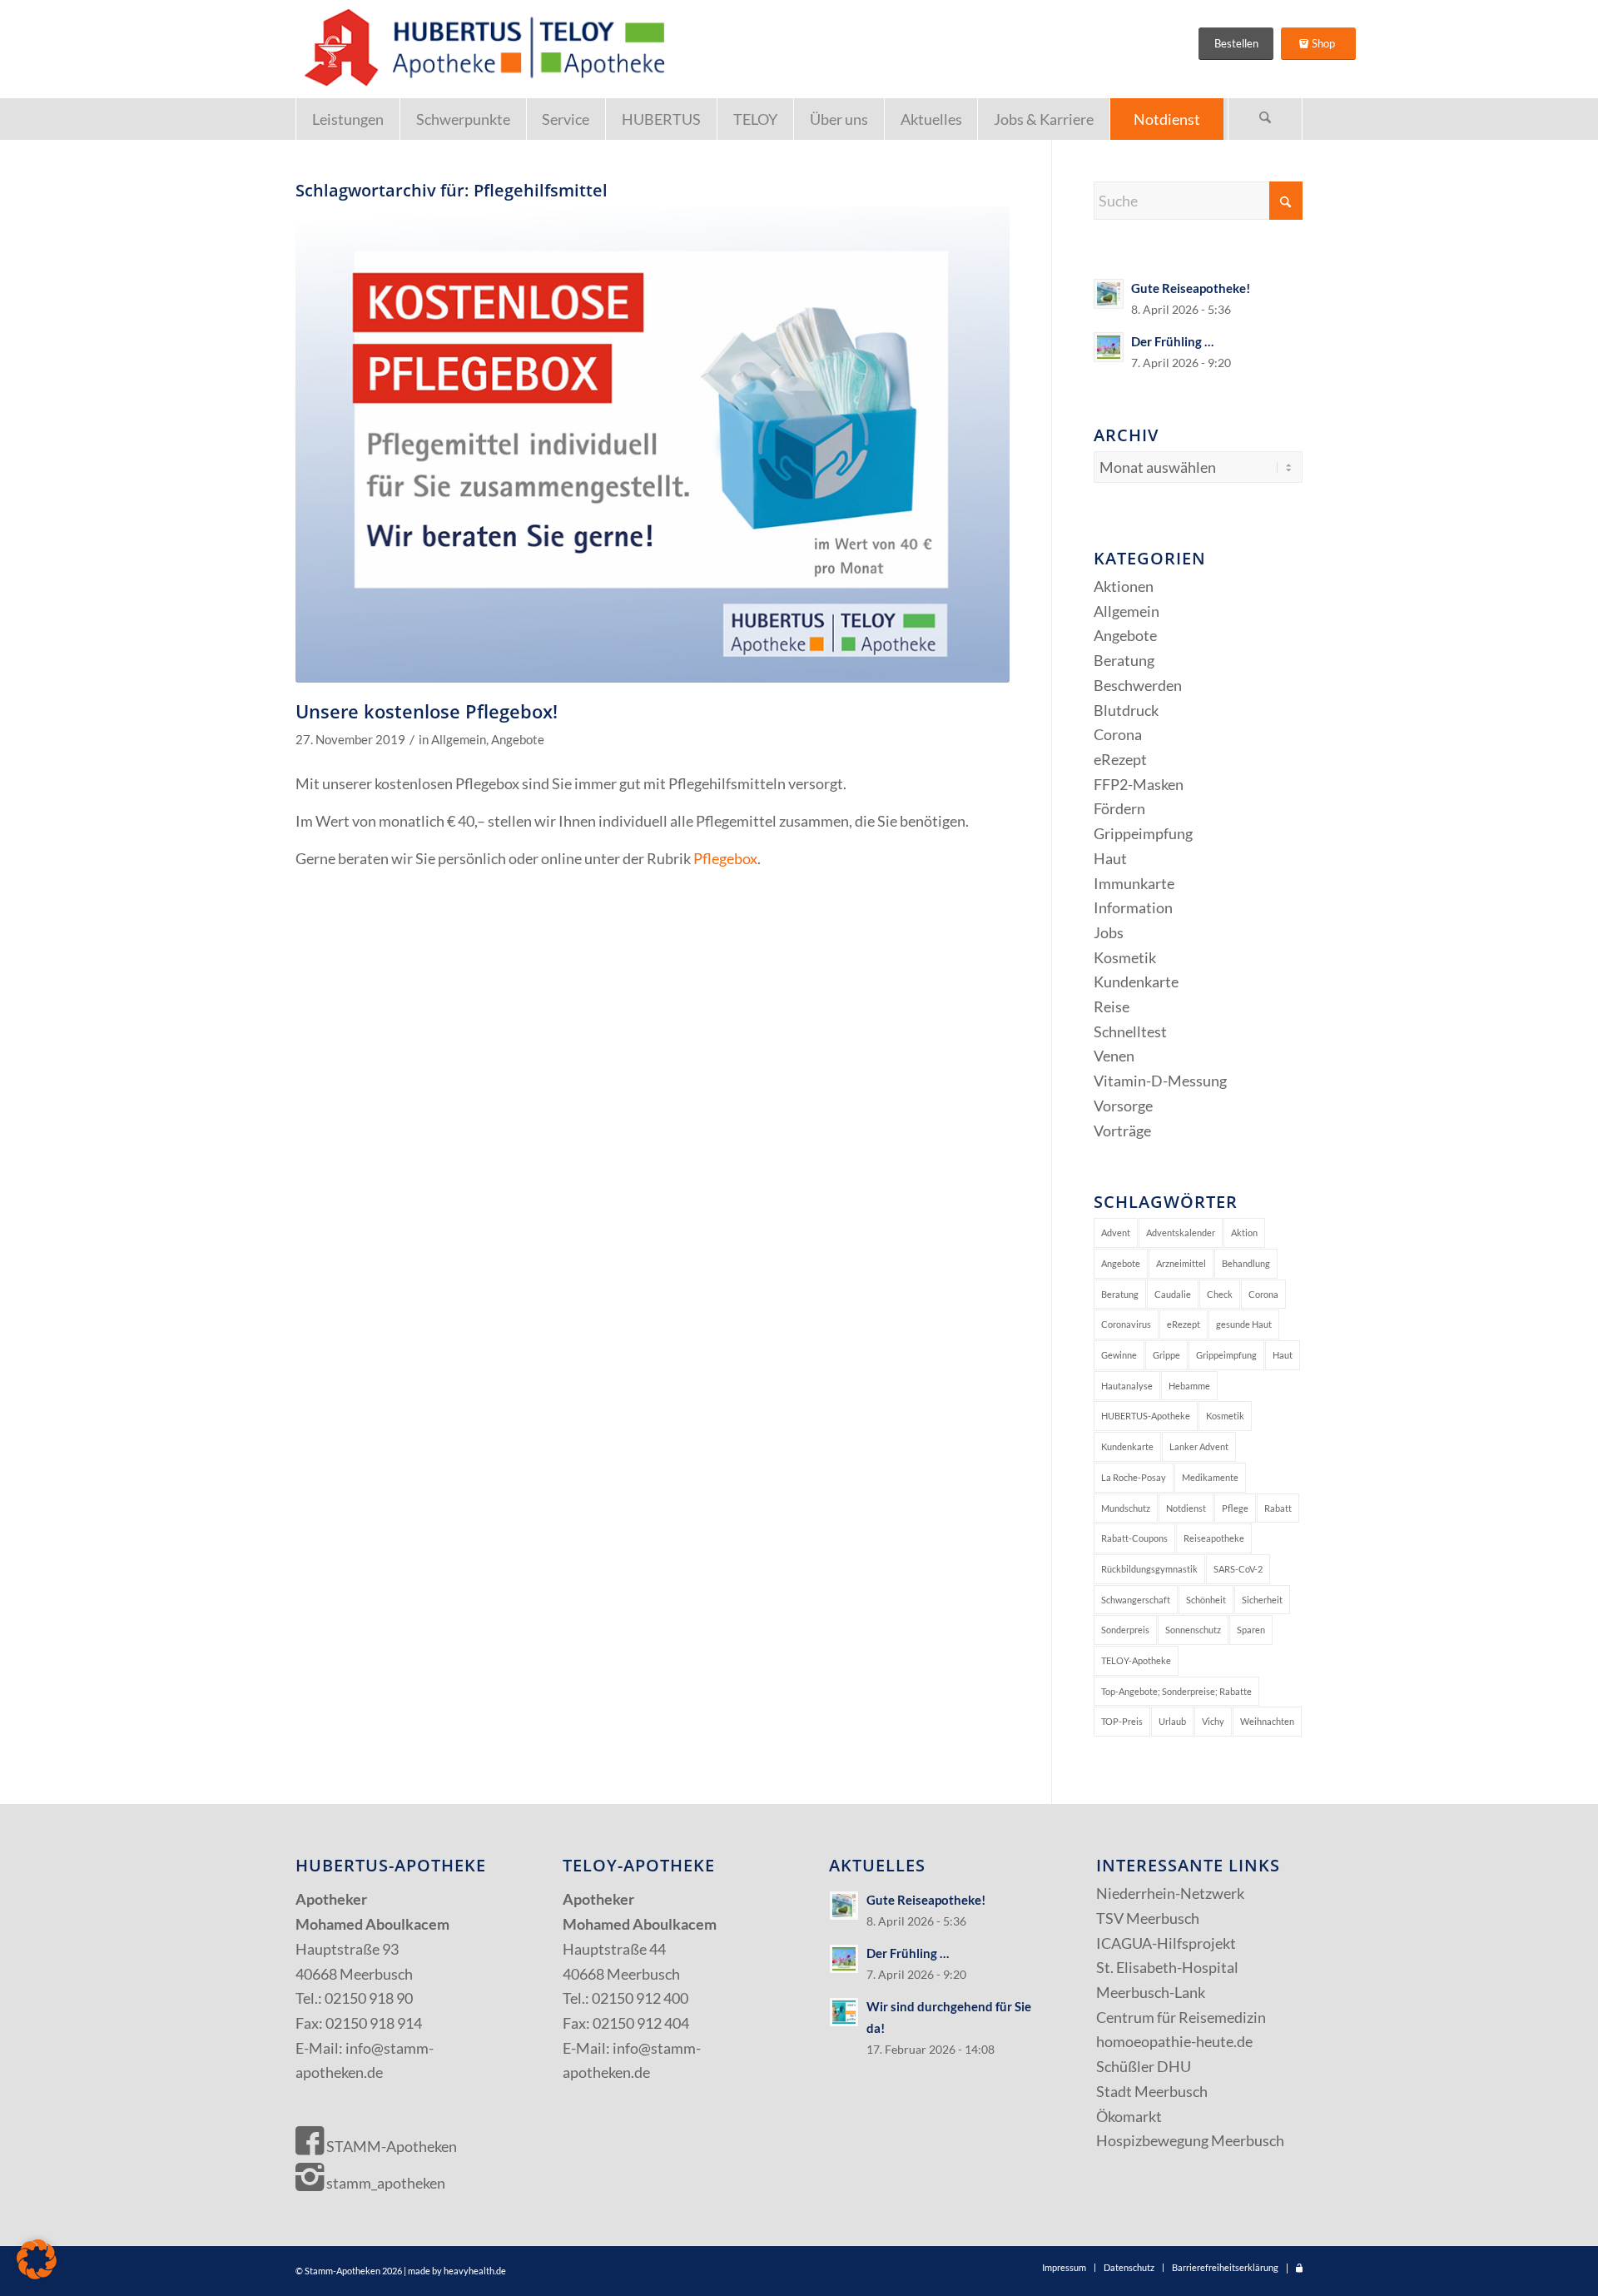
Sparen (1251, 1630)
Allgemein (459, 740)
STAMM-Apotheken (390, 2146)
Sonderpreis (1125, 1630)
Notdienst (1186, 1508)
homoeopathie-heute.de (1174, 2041)
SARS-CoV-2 (1238, 1569)
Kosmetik (1125, 957)
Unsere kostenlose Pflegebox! (427, 711)
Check (1220, 1294)
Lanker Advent (1199, 1446)
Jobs (1109, 932)
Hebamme (1189, 1386)
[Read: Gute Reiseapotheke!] (1109, 294)
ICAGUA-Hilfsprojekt (1166, 1943)
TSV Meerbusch (1148, 1918)
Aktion (1244, 1232)
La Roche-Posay (1134, 1477)
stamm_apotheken (385, 2183)
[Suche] (1265, 119)
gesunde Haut (1244, 1324)
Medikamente (1210, 1477)
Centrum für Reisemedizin (1181, 2017)
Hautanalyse (1127, 1386)
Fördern (1119, 808)
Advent (1116, 1232)
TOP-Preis (1122, 1721)
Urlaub (1172, 1721)
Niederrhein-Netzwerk (1170, 1893)
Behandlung (1246, 1263)
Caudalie (1173, 1294)
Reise (1112, 1006)
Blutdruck (1126, 710)
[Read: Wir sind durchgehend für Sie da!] (844, 2012)
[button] (37, 2259)
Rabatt (1278, 1508)
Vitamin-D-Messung (1160, 1081)
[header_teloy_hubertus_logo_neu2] (481, 49)
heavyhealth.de (475, 2271)
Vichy (1213, 1721)
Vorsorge (1123, 1106)
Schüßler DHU (1144, 2066)
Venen (1114, 1056)
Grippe (1166, 1355)
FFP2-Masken (1139, 784)
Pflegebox (725, 858)
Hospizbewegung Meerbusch (1190, 2140)
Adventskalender (1181, 1232)
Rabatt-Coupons (1134, 1538)
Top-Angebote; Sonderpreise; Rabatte (1176, 1691)
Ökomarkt (1129, 2116)
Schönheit (1206, 1600)
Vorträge (1122, 1131)
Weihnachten (1267, 1721)
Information (1133, 907)
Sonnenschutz (1193, 1630)
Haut (1110, 858)
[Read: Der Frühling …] (1109, 347)
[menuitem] (347, 119)
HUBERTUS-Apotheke (1146, 1416)
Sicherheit (1262, 1600)
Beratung (1124, 660)
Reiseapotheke (1214, 1538)
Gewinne (1119, 1355)
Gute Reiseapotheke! (1191, 288)
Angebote (518, 740)
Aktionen (1124, 586)
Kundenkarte (1136, 982)
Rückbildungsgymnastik (1149, 1569)
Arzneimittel (1181, 1263)
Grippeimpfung (1143, 833)
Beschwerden (1138, 685)
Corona (1118, 734)
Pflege (1235, 1508)
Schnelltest (1130, 1031)
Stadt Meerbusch (1152, 2091)
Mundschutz (1126, 1508)
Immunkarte (1134, 883)
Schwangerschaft (1136, 1600)
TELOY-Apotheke (1136, 1660)
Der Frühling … (1172, 341)
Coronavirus (1126, 1324)
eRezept (1120, 759)
